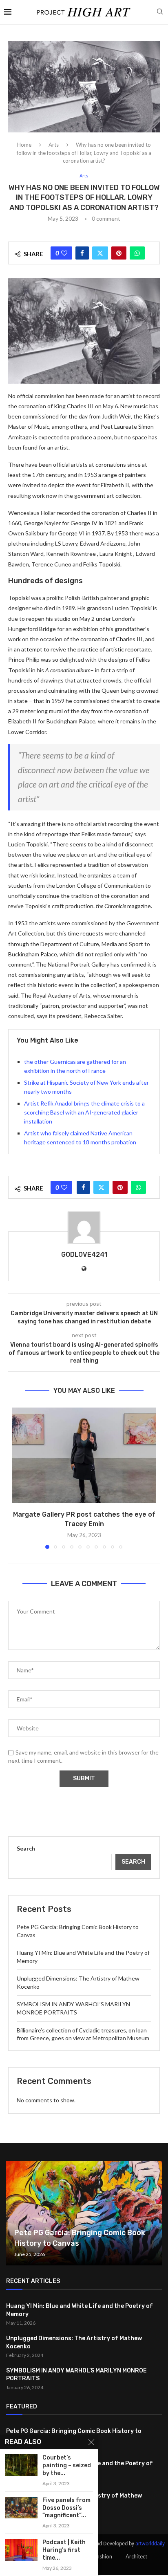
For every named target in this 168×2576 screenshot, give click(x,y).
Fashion (103, 2556)
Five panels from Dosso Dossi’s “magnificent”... (66, 2508)
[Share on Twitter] (100, 253)
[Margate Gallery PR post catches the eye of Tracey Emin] (84, 1456)
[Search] (160, 12)
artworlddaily (150, 2544)
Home (24, 145)
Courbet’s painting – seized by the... (67, 2465)
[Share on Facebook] (82, 253)
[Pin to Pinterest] (119, 253)
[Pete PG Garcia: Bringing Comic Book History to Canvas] (84, 2213)
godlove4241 (84, 1254)
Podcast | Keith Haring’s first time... (64, 2550)
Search (26, 1848)
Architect (136, 2556)
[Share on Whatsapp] (137, 253)
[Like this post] (64, 253)
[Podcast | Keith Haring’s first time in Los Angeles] (21, 2550)
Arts (54, 145)
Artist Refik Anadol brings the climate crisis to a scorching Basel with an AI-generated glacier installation (84, 1112)
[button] (19, 1478)
